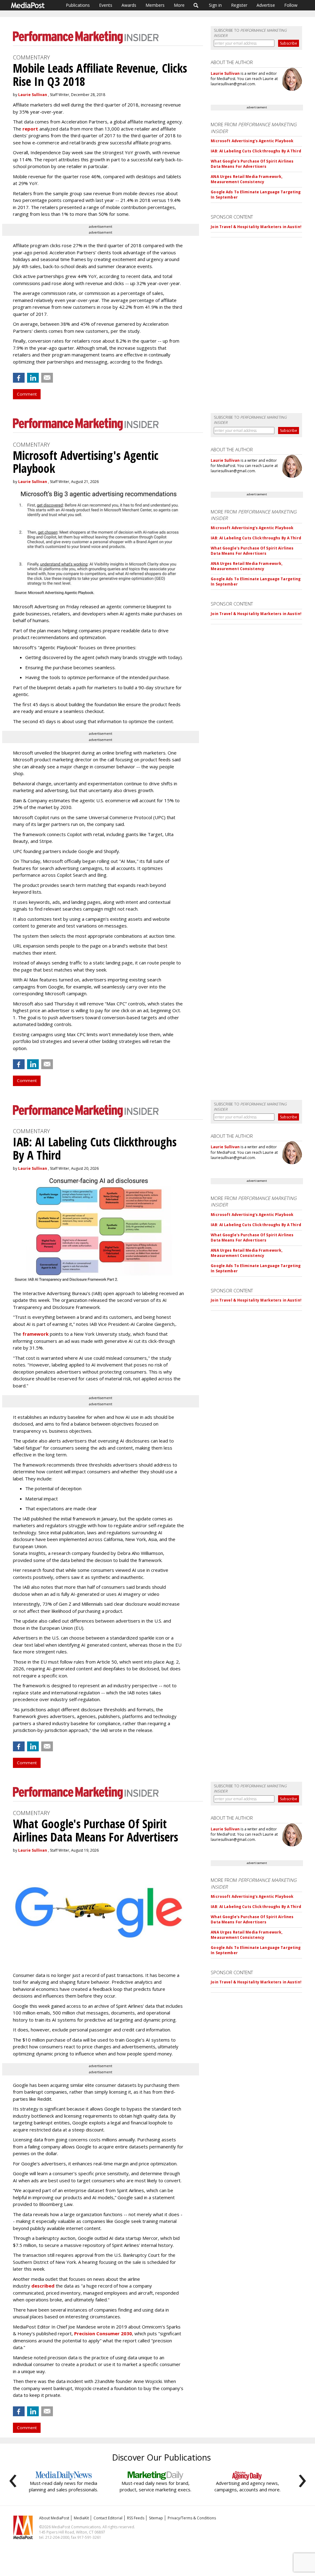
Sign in (215, 5)
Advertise (266, 5)
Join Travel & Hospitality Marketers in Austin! (256, 227)
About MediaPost (54, 2518)
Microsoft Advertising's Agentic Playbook (252, 141)
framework (36, 1334)
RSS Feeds (136, 2518)
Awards (129, 5)
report (30, 129)
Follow (291, 5)
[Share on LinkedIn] (33, 378)
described (43, 2286)
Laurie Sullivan (33, 95)
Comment (27, 394)
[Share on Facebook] (19, 378)
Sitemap (156, 2518)
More (179, 5)
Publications (78, 5)
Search (196, 5)
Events (106, 5)
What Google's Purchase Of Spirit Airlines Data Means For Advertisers (252, 164)
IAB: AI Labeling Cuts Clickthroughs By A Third (256, 151)
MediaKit (81, 2518)
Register (239, 5)
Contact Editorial (108, 2518)
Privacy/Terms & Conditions (192, 2518)
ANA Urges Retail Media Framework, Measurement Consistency (247, 179)
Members (155, 5)
